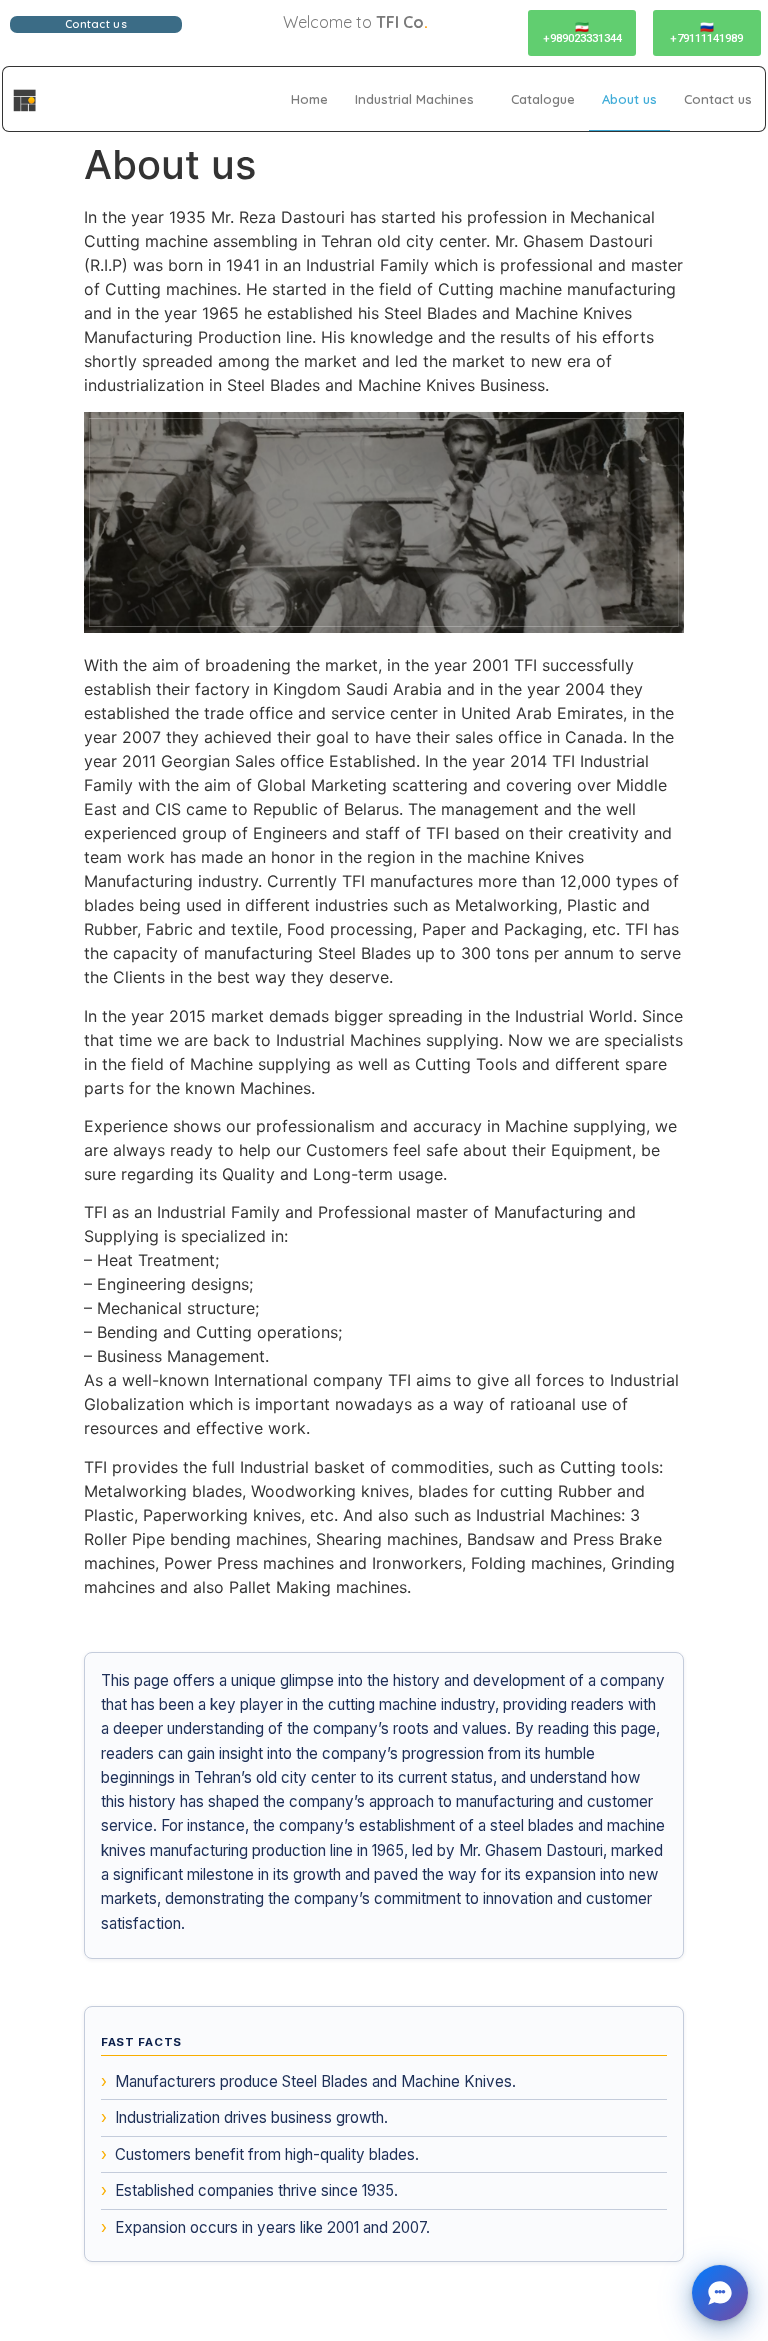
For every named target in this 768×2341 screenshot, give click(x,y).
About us (629, 99)
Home (309, 99)
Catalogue (543, 99)
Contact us (718, 99)
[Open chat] (720, 2293)
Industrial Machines (414, 99)
